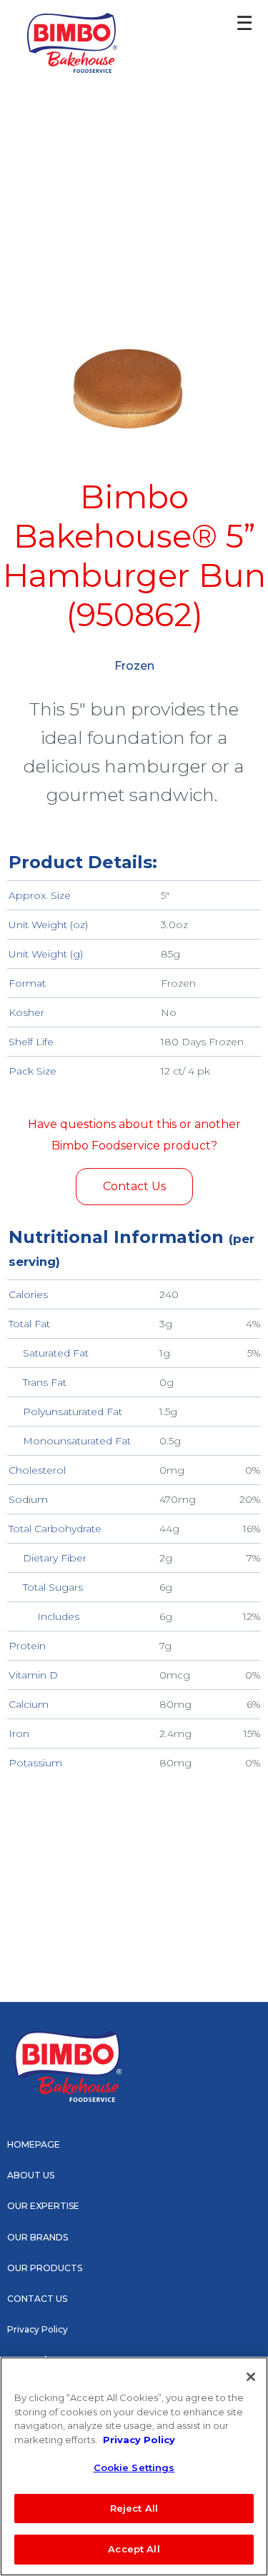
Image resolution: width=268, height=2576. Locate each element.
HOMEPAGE (34, 2144)
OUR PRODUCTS (45, 2268)
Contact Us (134, 1186)
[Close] (251, 2377)
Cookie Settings (134, 2467)
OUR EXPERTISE (43, 2206)
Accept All (134, 2549)
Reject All (134, 2508)
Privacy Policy (38, 2329)
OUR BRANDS (38, 2237)
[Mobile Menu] (233, 29)
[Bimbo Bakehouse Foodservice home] (73, 43)
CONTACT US (37, 2299)
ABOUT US (31, 2175)
